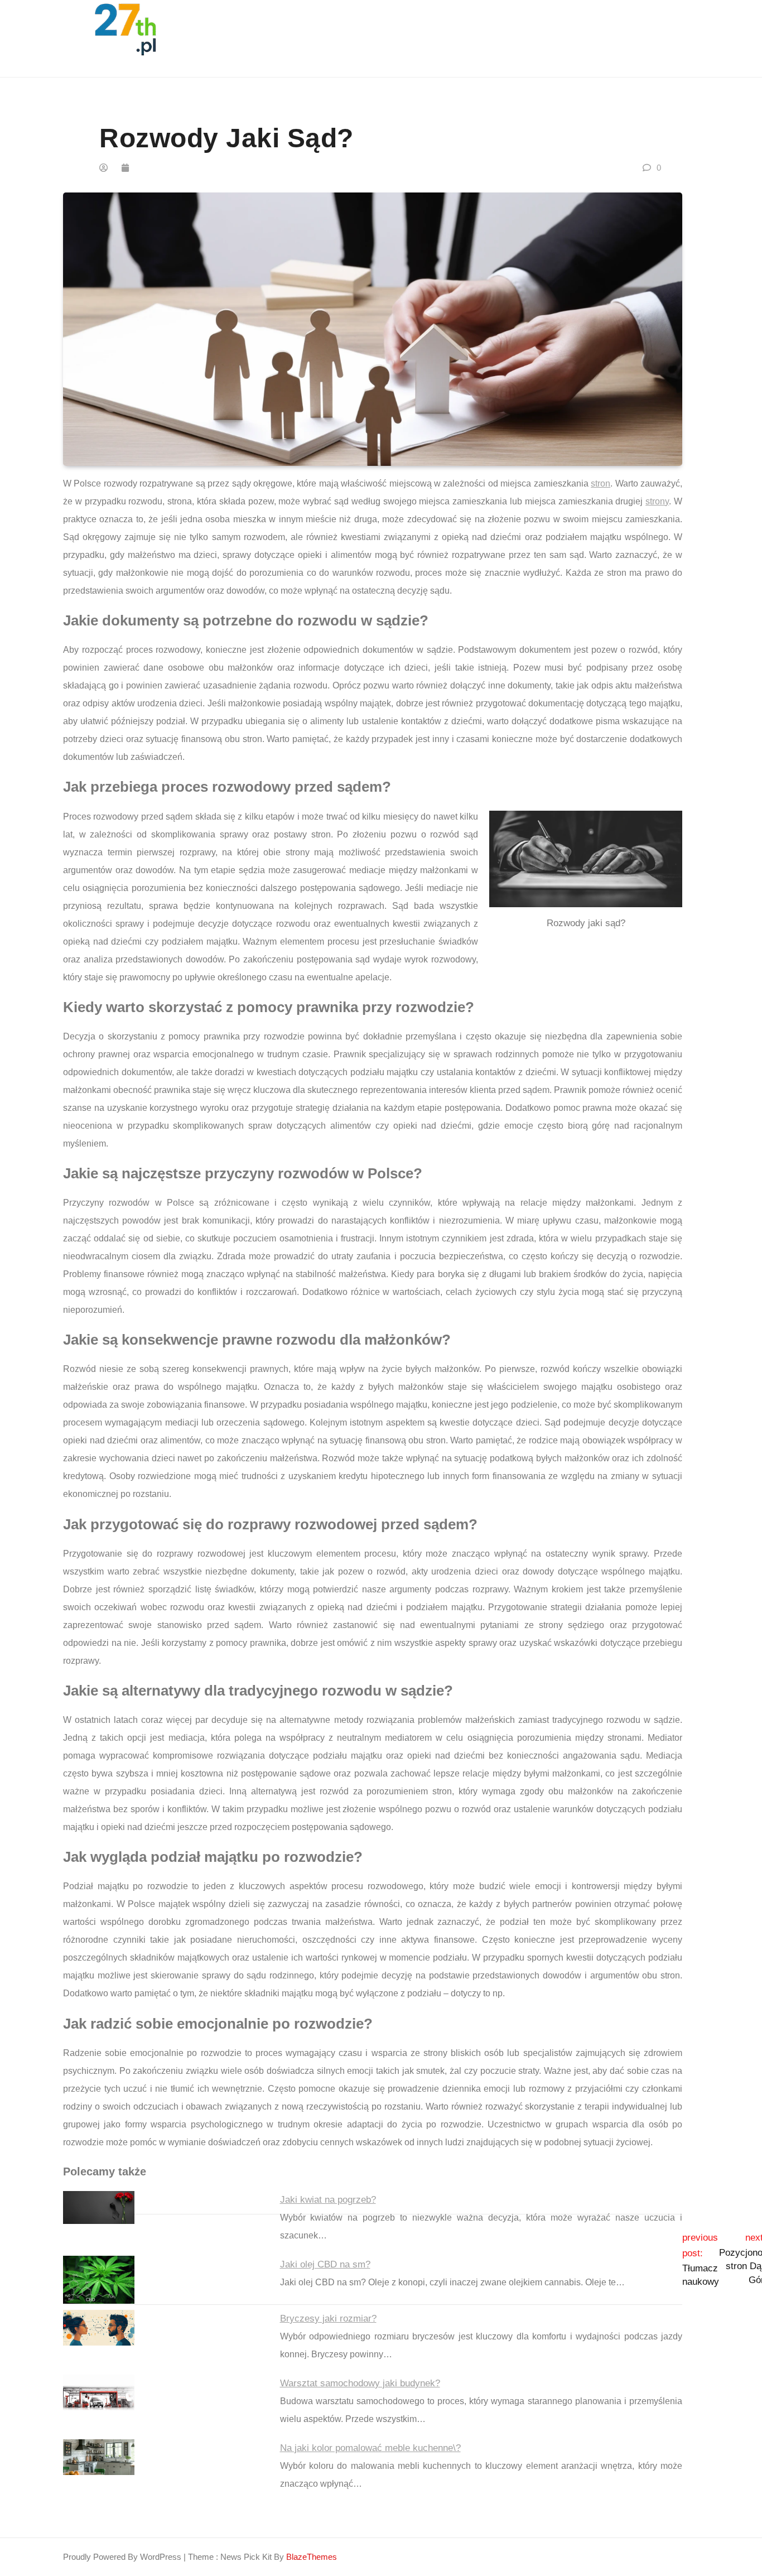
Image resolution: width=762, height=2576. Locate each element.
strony (657, 501)
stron (601, 483)
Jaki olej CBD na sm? (325, 2264)
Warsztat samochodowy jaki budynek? (360, 2383)
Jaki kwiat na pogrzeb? (328, 2200)
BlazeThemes (312, 2557)
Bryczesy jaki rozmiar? (328, 2319)
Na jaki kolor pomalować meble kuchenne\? (370, 2448)
